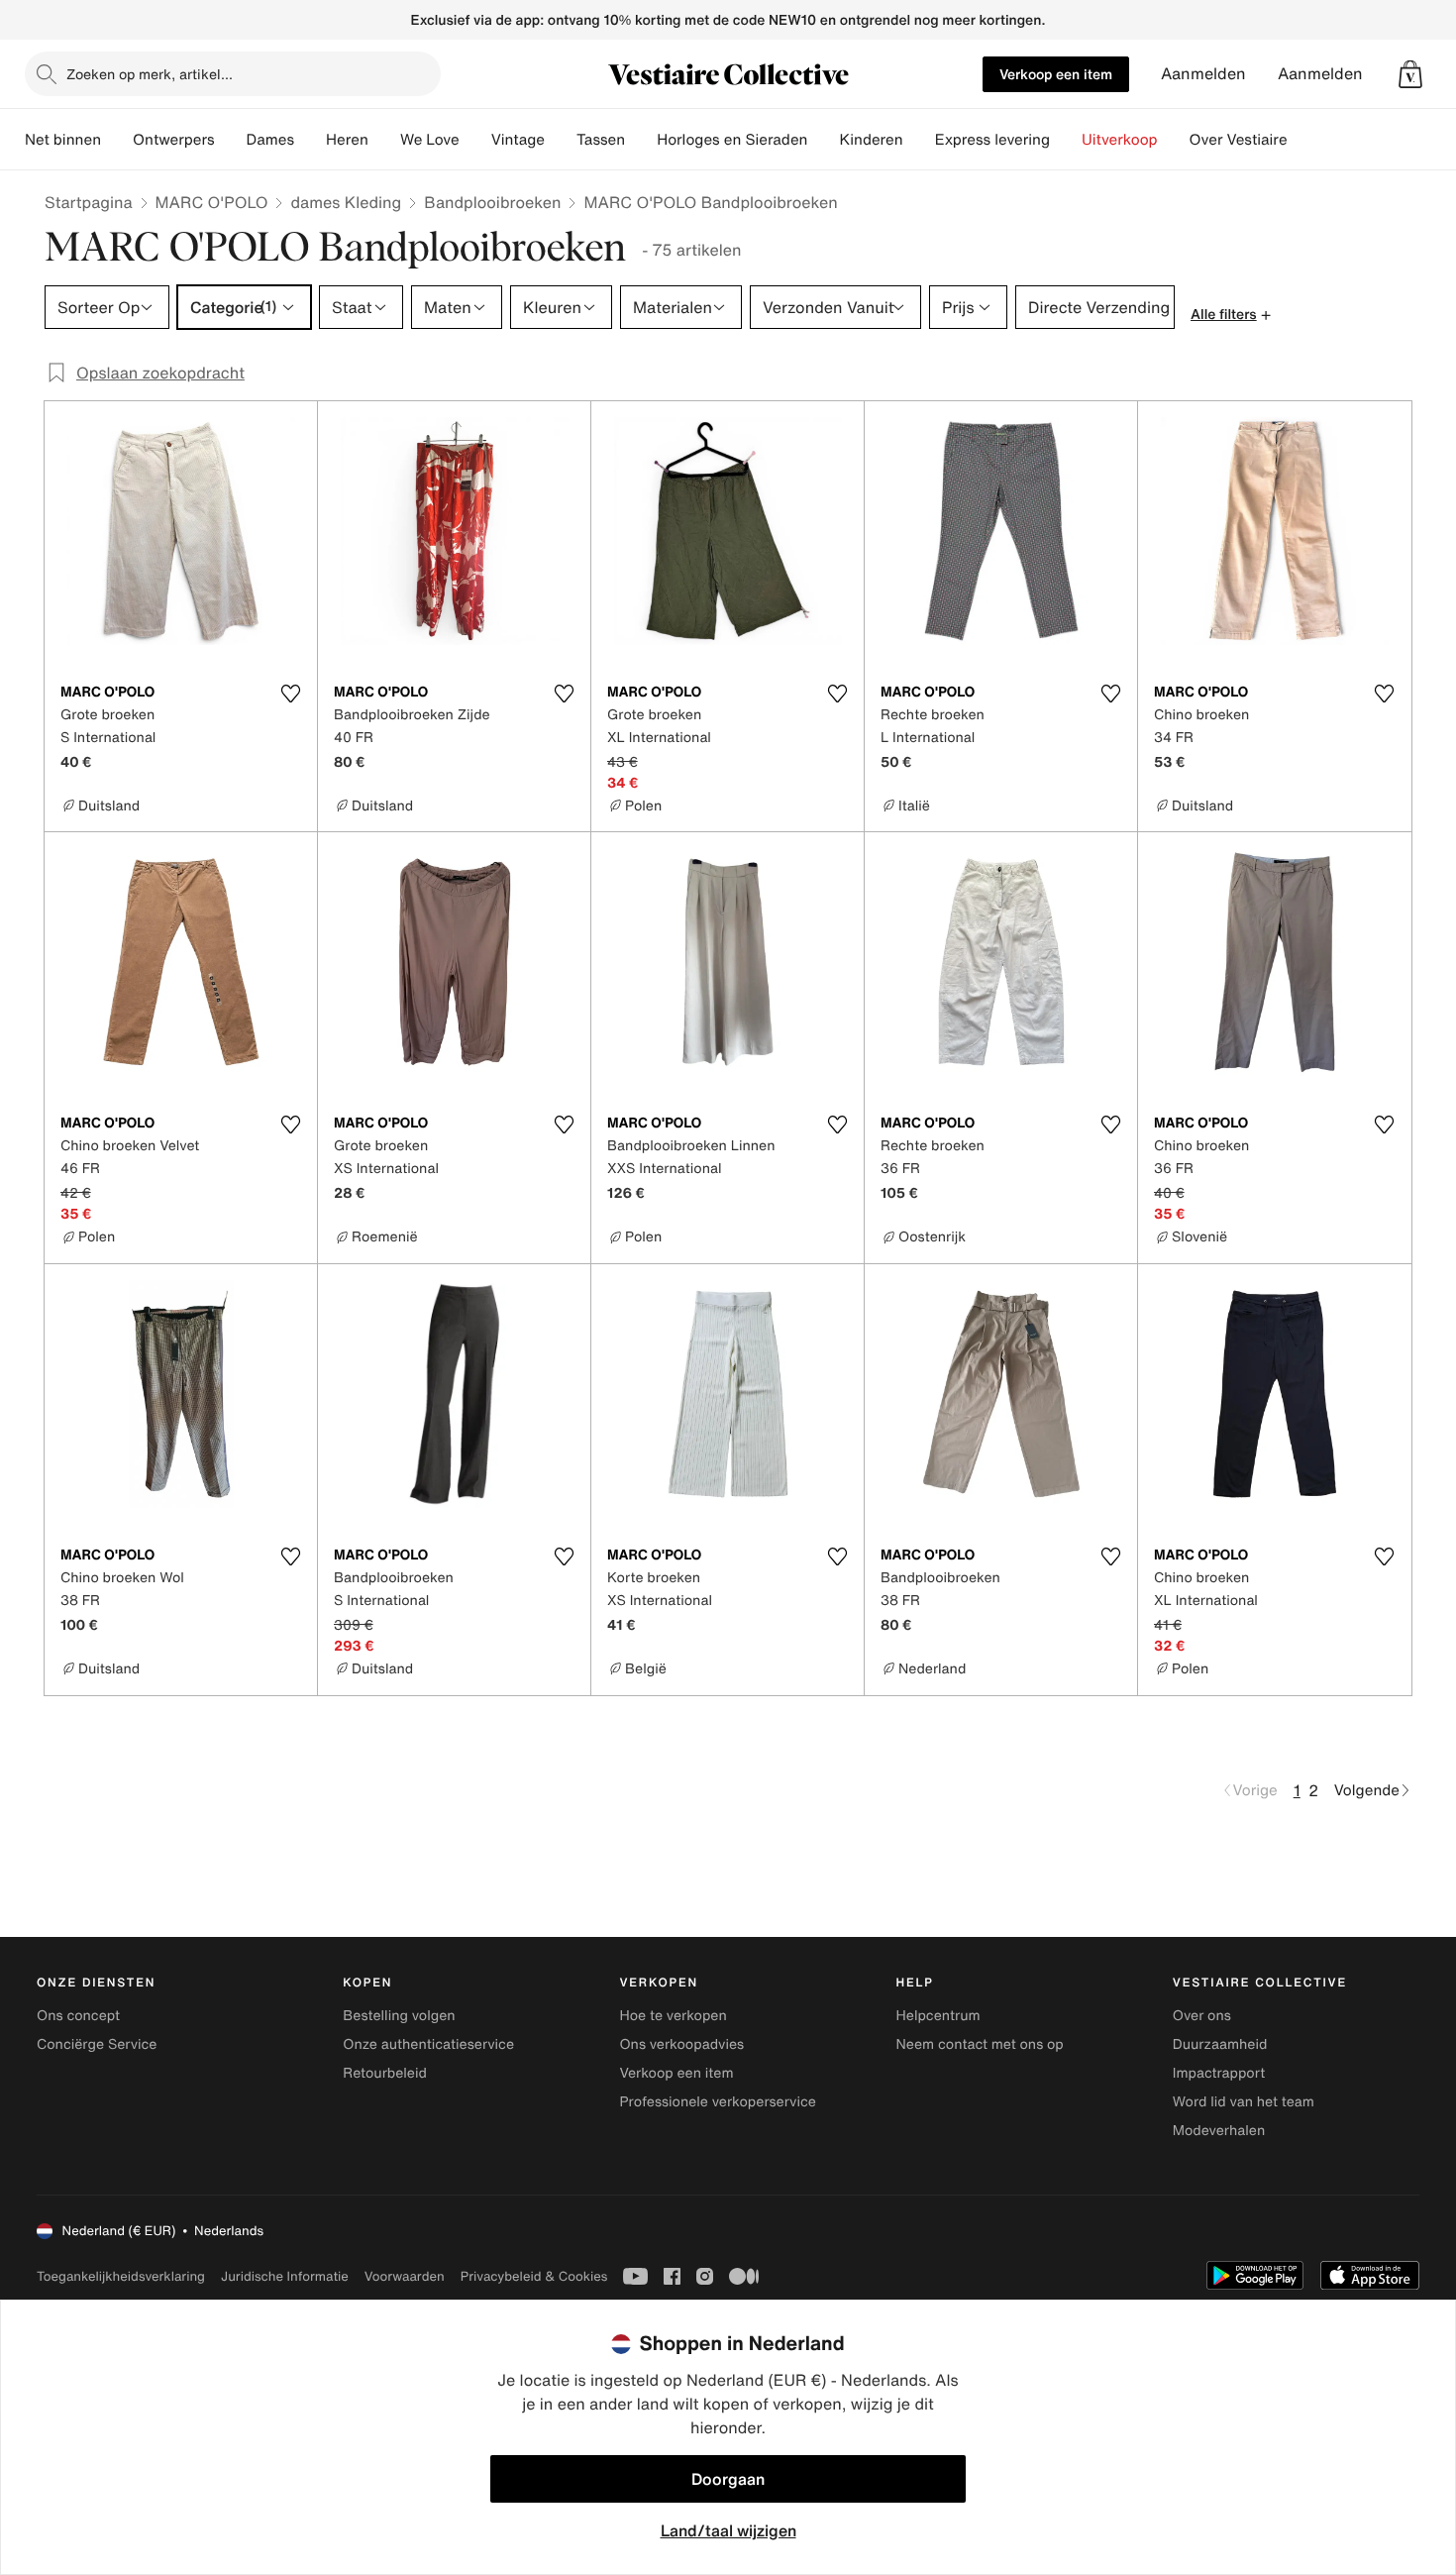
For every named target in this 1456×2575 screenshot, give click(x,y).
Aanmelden (1203, 74)
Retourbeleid (385, 2073)
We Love (430, 140)
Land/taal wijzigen (728, 2530)
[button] (1410, 74)
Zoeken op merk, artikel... (150, 74)
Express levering (992, 140)
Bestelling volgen (399, 2016)
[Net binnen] (117, 140)
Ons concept (78, 2016)
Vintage (518, 140)
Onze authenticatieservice (428, 2044)
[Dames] (310, 140)
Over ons (1202, 2016)
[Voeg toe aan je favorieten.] (290, 694)
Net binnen (63, 140)
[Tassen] (641, 140)
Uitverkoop (1120, 140)
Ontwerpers (174, 140)
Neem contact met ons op (980, 2044)
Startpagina (89, 202)
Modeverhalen (1219, 2131)
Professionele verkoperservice (717, 2102)
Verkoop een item (1056, 74)
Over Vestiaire (1239, 140)
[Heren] (384, 140)
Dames (271, 140)
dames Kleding (346, 202)
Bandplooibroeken (492, 202)
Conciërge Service (97, 2044)
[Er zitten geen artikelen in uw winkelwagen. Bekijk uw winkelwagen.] (1410, 74)
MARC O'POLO (212, 202)
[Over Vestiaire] (1303, 140)
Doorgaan (728, 2479)
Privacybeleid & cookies (534, 2276)
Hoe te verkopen (673, 2016)
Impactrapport (1219, 2073)
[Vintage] (561, 140)
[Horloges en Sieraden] (823, 140)
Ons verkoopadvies (681, 2044)
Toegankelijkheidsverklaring (121, 2276)
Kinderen (871, 140)
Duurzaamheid (1220, 2044)
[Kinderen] (919, 140)
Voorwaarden (405, 2276)
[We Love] (475, 140)
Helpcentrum (938, 2016)
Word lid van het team (1244, 2102)
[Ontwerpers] (231, 140)
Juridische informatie (285, 2276)
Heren (347, 140)
